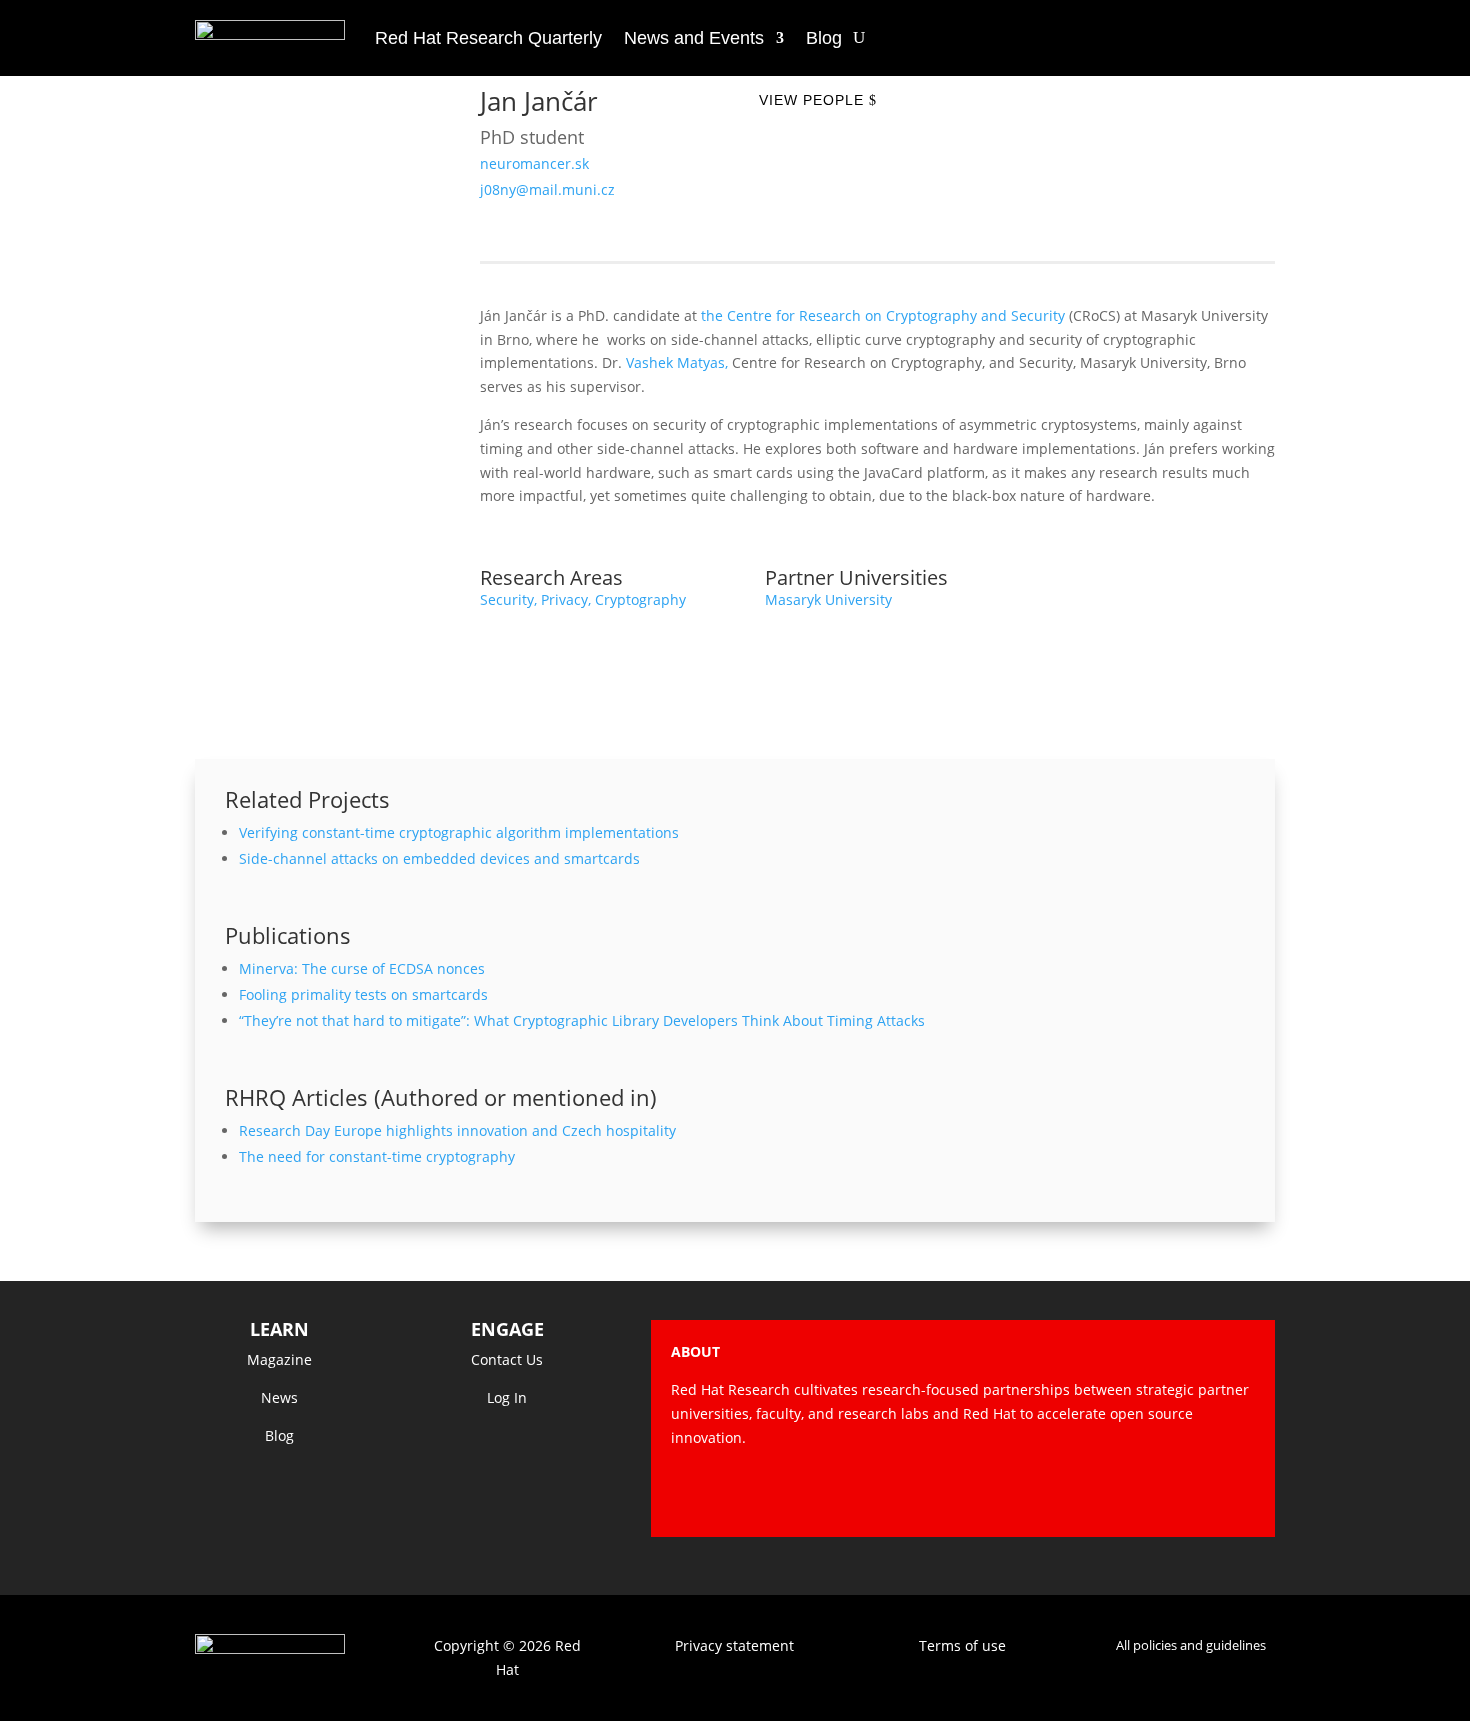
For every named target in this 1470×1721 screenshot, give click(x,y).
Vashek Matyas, (679, 362)
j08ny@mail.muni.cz (547, 189)
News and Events (694, 38)
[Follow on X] (1119, 1493)
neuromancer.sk (534, 163)
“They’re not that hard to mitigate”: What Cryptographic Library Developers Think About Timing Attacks (582, 1020)
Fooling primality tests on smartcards (363, 994)
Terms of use (962, 1645)
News (279, 1397)
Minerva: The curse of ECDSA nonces (362, 968)
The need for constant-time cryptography (377, 1156)
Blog (824, 38)
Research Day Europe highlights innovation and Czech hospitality (457, 1130)
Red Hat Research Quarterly (488, 38)
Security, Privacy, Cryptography (583, 599)
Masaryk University (828, 599)
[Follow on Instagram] (1159, 1493)
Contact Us (507, 1359)
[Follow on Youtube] (1199, 1493)
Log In (507, 1397)
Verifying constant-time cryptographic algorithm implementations (459, 832)
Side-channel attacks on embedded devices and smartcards (439, 858)
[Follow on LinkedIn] (1239, 1493)
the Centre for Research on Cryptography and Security (883, 315)
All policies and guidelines (1191, 1645)
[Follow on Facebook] (1079, 1493)
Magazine (279, 1359)
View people (811, 100)
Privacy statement (734, 1645)
